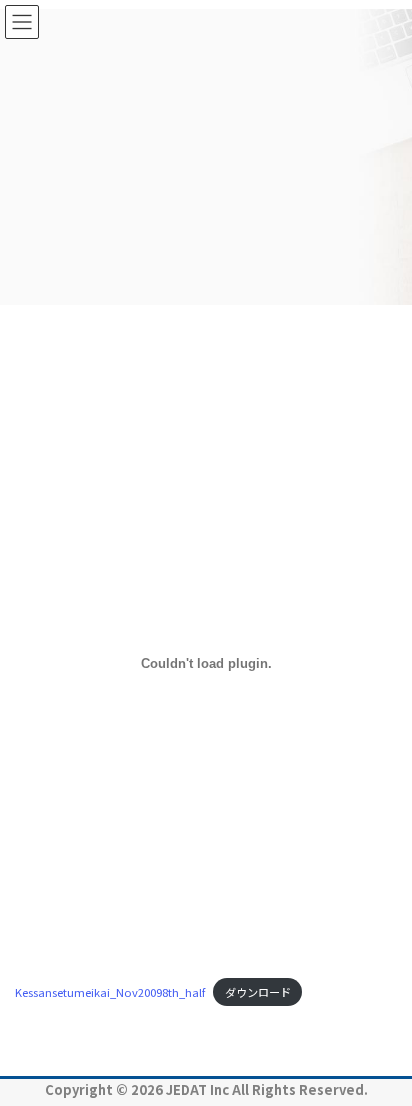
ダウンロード (258, 992)
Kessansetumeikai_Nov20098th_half (110, 992)
